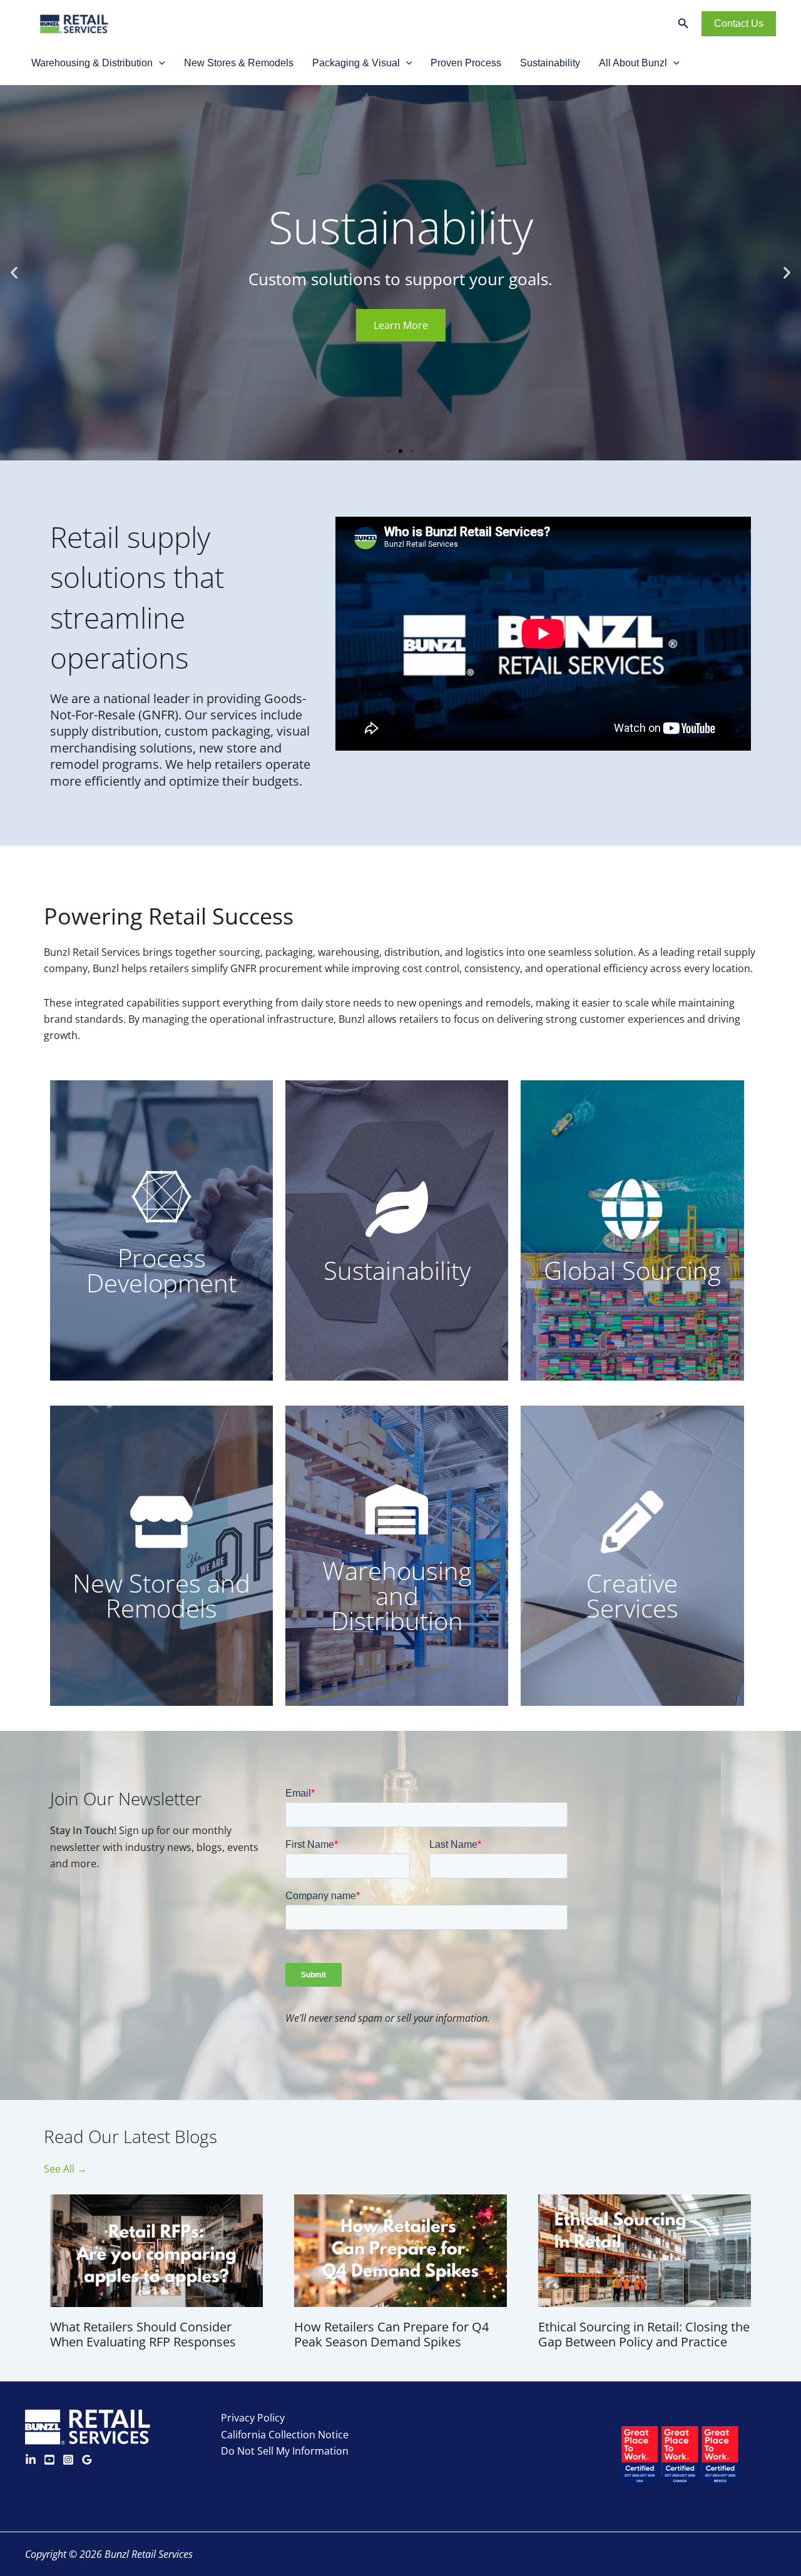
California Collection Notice (285, 2435)
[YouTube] (49, 2460)
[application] (159, 63)
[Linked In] (31, 2460)
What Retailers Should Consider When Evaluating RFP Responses (143, 2334)
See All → (65, 2169)
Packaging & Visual (356, 63)
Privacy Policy (253, 2418)
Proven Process (466, 63)
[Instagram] (68, 2460)
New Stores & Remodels (239, 63)
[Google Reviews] (87, 2460)
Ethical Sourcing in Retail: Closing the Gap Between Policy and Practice (644, 2334)
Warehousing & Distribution (92, 63)
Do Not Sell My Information (285, 2451)
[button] (14, 273)
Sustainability (550, 63)
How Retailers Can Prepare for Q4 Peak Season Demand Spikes (391, 2334)
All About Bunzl (633, 63)
